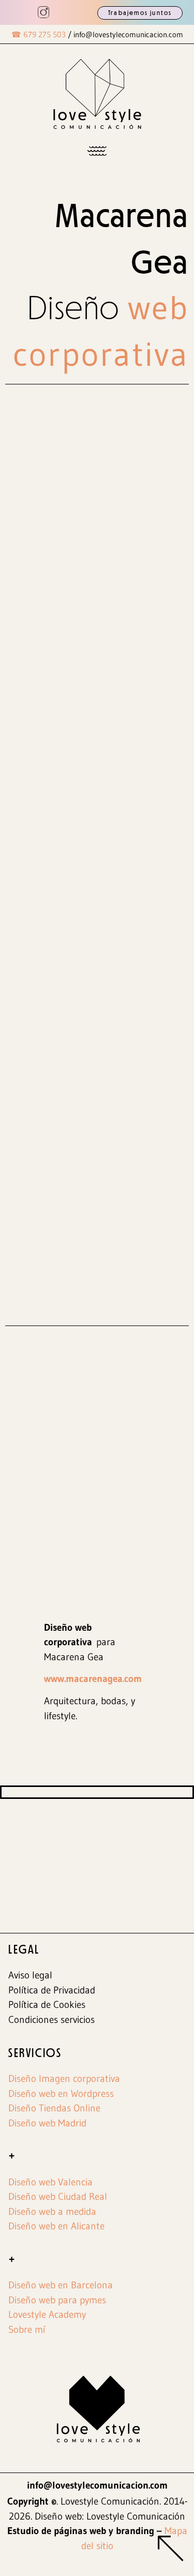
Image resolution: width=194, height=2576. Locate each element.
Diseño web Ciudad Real (58, 2197)
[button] (97, 151)
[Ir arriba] (171, 2551)
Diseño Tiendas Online (54, 2108)
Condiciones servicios (51, 2020)
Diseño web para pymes (57, 2300)
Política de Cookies (47, 2005)
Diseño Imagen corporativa (64, 2079)
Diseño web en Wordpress (61, 2094)
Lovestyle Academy (47, 2314)
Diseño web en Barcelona (61, 2285)
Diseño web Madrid (47, 2123)
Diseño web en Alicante (56, 2226)
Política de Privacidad (52, 1990)
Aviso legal (30, 1975)
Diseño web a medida (52, 2212)
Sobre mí (27, 2329)
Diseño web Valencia (50, 2182)
